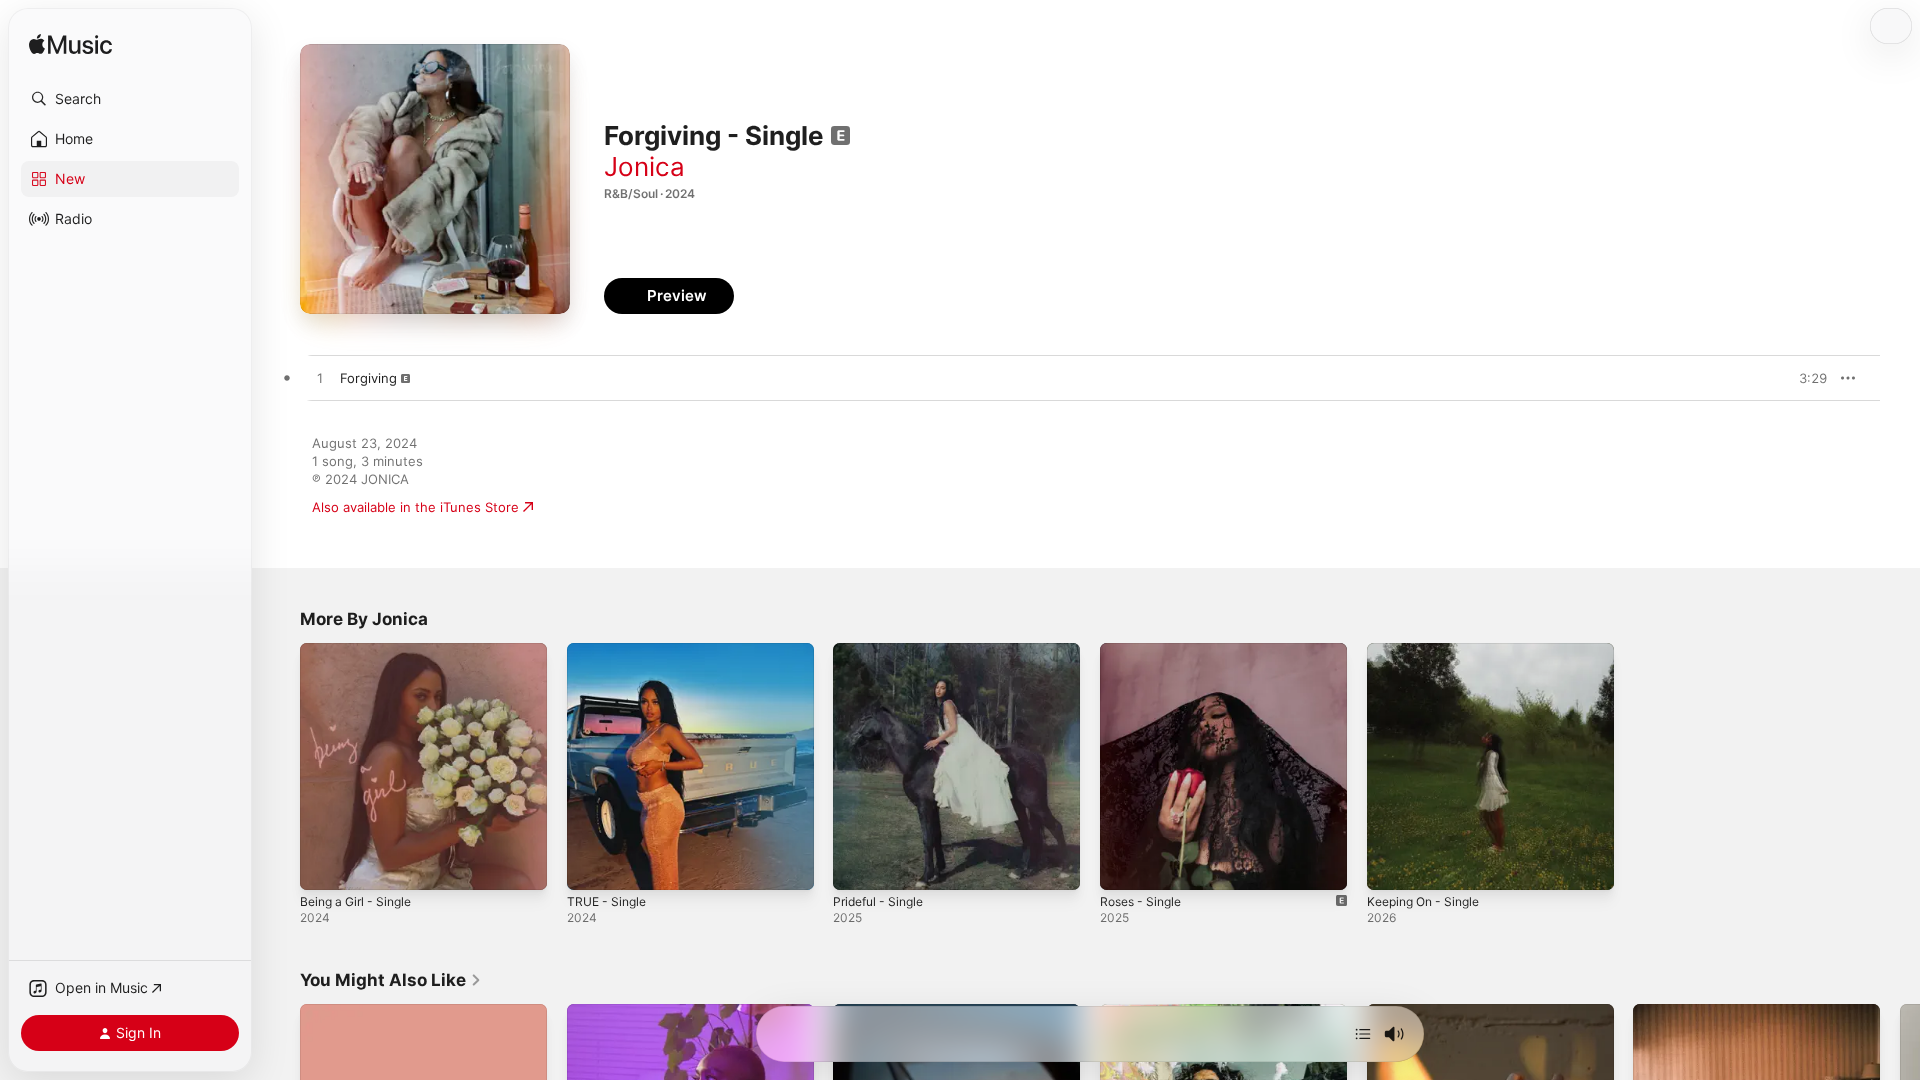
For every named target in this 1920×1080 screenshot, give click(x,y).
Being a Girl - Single (361, 651)
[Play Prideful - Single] (858, 865)
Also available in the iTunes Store (415, 507)
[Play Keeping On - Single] (1392, 865)
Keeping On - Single (1429, 651)
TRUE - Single (610, 651)
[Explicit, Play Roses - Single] (1125, 865)
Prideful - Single (883, 651)
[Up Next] (1363, 1034)
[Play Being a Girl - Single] (325, 865)
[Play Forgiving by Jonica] (320, 379)
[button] (130, 99)
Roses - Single (1145, 651)
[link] (391, 980)
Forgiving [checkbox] (368, 378)
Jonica (644, 166)
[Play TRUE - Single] (592, 865)
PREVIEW (1805, 378)
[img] (70, 45)
